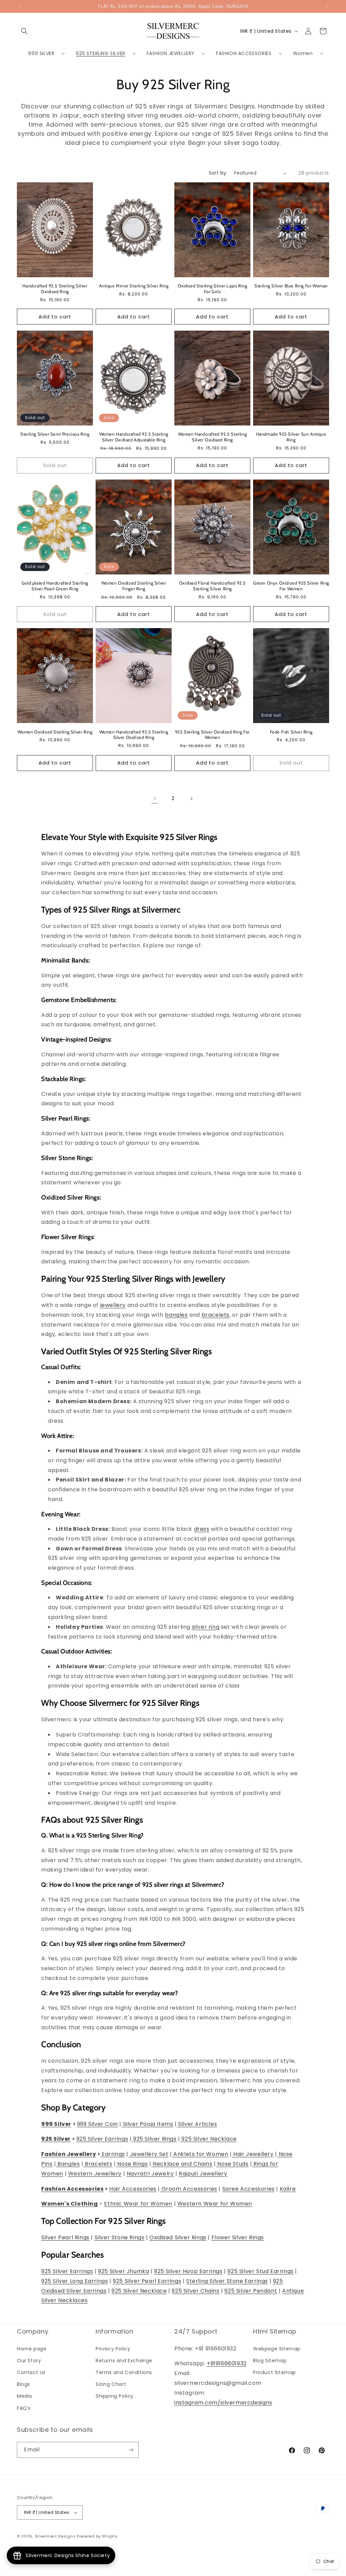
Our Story (29, 2361)
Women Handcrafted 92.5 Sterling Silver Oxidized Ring (134, 735)
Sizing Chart (111, 2384)
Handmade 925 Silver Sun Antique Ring (291, 437)
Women (303, 53)
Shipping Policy (115, 2396)
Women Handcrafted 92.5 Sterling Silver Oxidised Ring (213, 437)
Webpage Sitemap (277, 2349)
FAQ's (24, 2408)
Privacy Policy (113, 2349)
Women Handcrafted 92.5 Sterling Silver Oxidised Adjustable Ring (134, 437)
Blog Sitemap (270, 2361)
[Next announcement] (327, 6)
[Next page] (191, 799)
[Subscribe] (131, 2450)
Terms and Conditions (124, 2372)
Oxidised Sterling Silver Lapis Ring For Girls (213, 289)
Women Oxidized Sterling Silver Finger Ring (134, 586)
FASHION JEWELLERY (171, 53)
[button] (24, 31)
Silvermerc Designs (55, 2536)
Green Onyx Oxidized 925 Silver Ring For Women (291, 586)
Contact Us (31, 2372)
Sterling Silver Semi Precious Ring (55, 434)
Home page (32, 2349)
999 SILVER (41, 53)
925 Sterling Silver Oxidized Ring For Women (212, 735)
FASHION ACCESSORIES (244, 53)
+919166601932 (227, 2363)
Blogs (23, 2384)
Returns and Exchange (124, 2361)
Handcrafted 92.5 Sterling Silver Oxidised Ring (55, 289)
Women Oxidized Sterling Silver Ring (55, 732)
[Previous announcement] (19, 6)
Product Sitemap (275, 2372)
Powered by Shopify (97, 2536)
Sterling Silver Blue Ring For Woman (291, 286)
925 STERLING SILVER (100, 53)
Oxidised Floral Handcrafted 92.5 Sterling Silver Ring (212, 586)
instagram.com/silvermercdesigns (223, 2403)
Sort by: (218, 173)
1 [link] (155, 798)
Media (24, 2396)
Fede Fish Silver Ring (291, 732)
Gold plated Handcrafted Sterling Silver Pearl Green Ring (55, 586)
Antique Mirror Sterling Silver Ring (134, 286)
